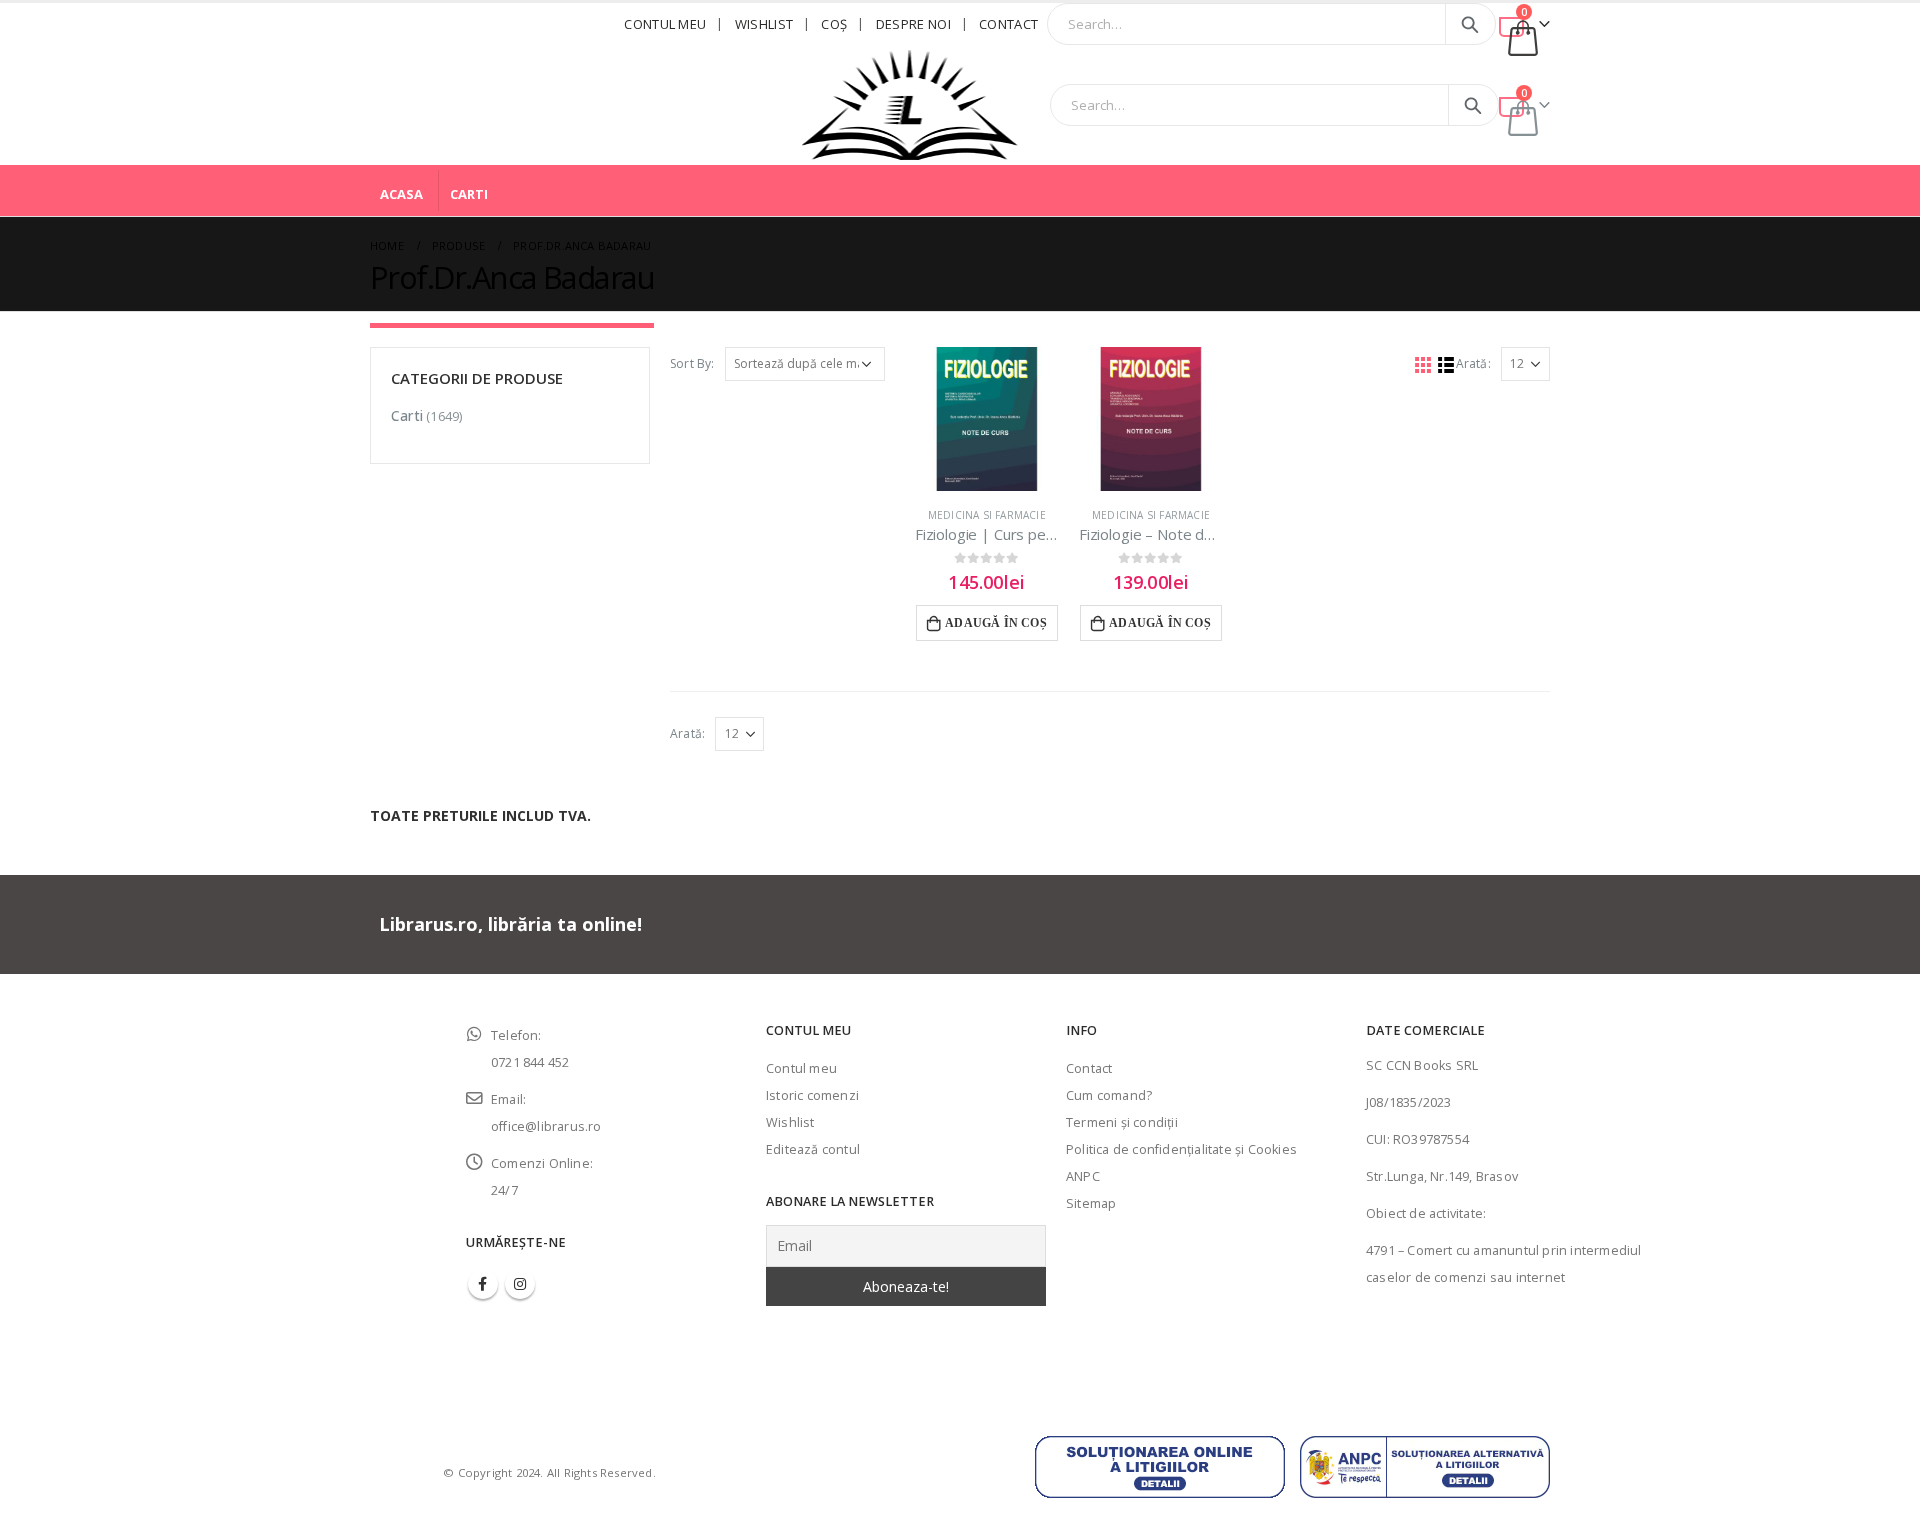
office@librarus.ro (546, 1126)
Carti (469, 194)
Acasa (401, 194)
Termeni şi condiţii (1122, 1122)
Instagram (520, 1284)
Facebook (483, 1284)
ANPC (1083, 1176)
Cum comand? (1109, 1095)
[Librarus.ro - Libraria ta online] (910, 105)
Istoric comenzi (812, 1095)
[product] (987, 419)
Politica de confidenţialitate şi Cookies (1181, 1149)
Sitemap (1091, 1203)
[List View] (1445, 364)
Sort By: (692, 363)
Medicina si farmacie (987, 515)
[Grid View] (1422, 364)
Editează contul (813, 1149)
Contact (1008, 24)
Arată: (1473, 363)
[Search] (1470, 24)
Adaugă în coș (996, 623)
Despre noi (913, 24)
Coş (834, 24)
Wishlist (764, 24)
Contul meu (665, 24)
